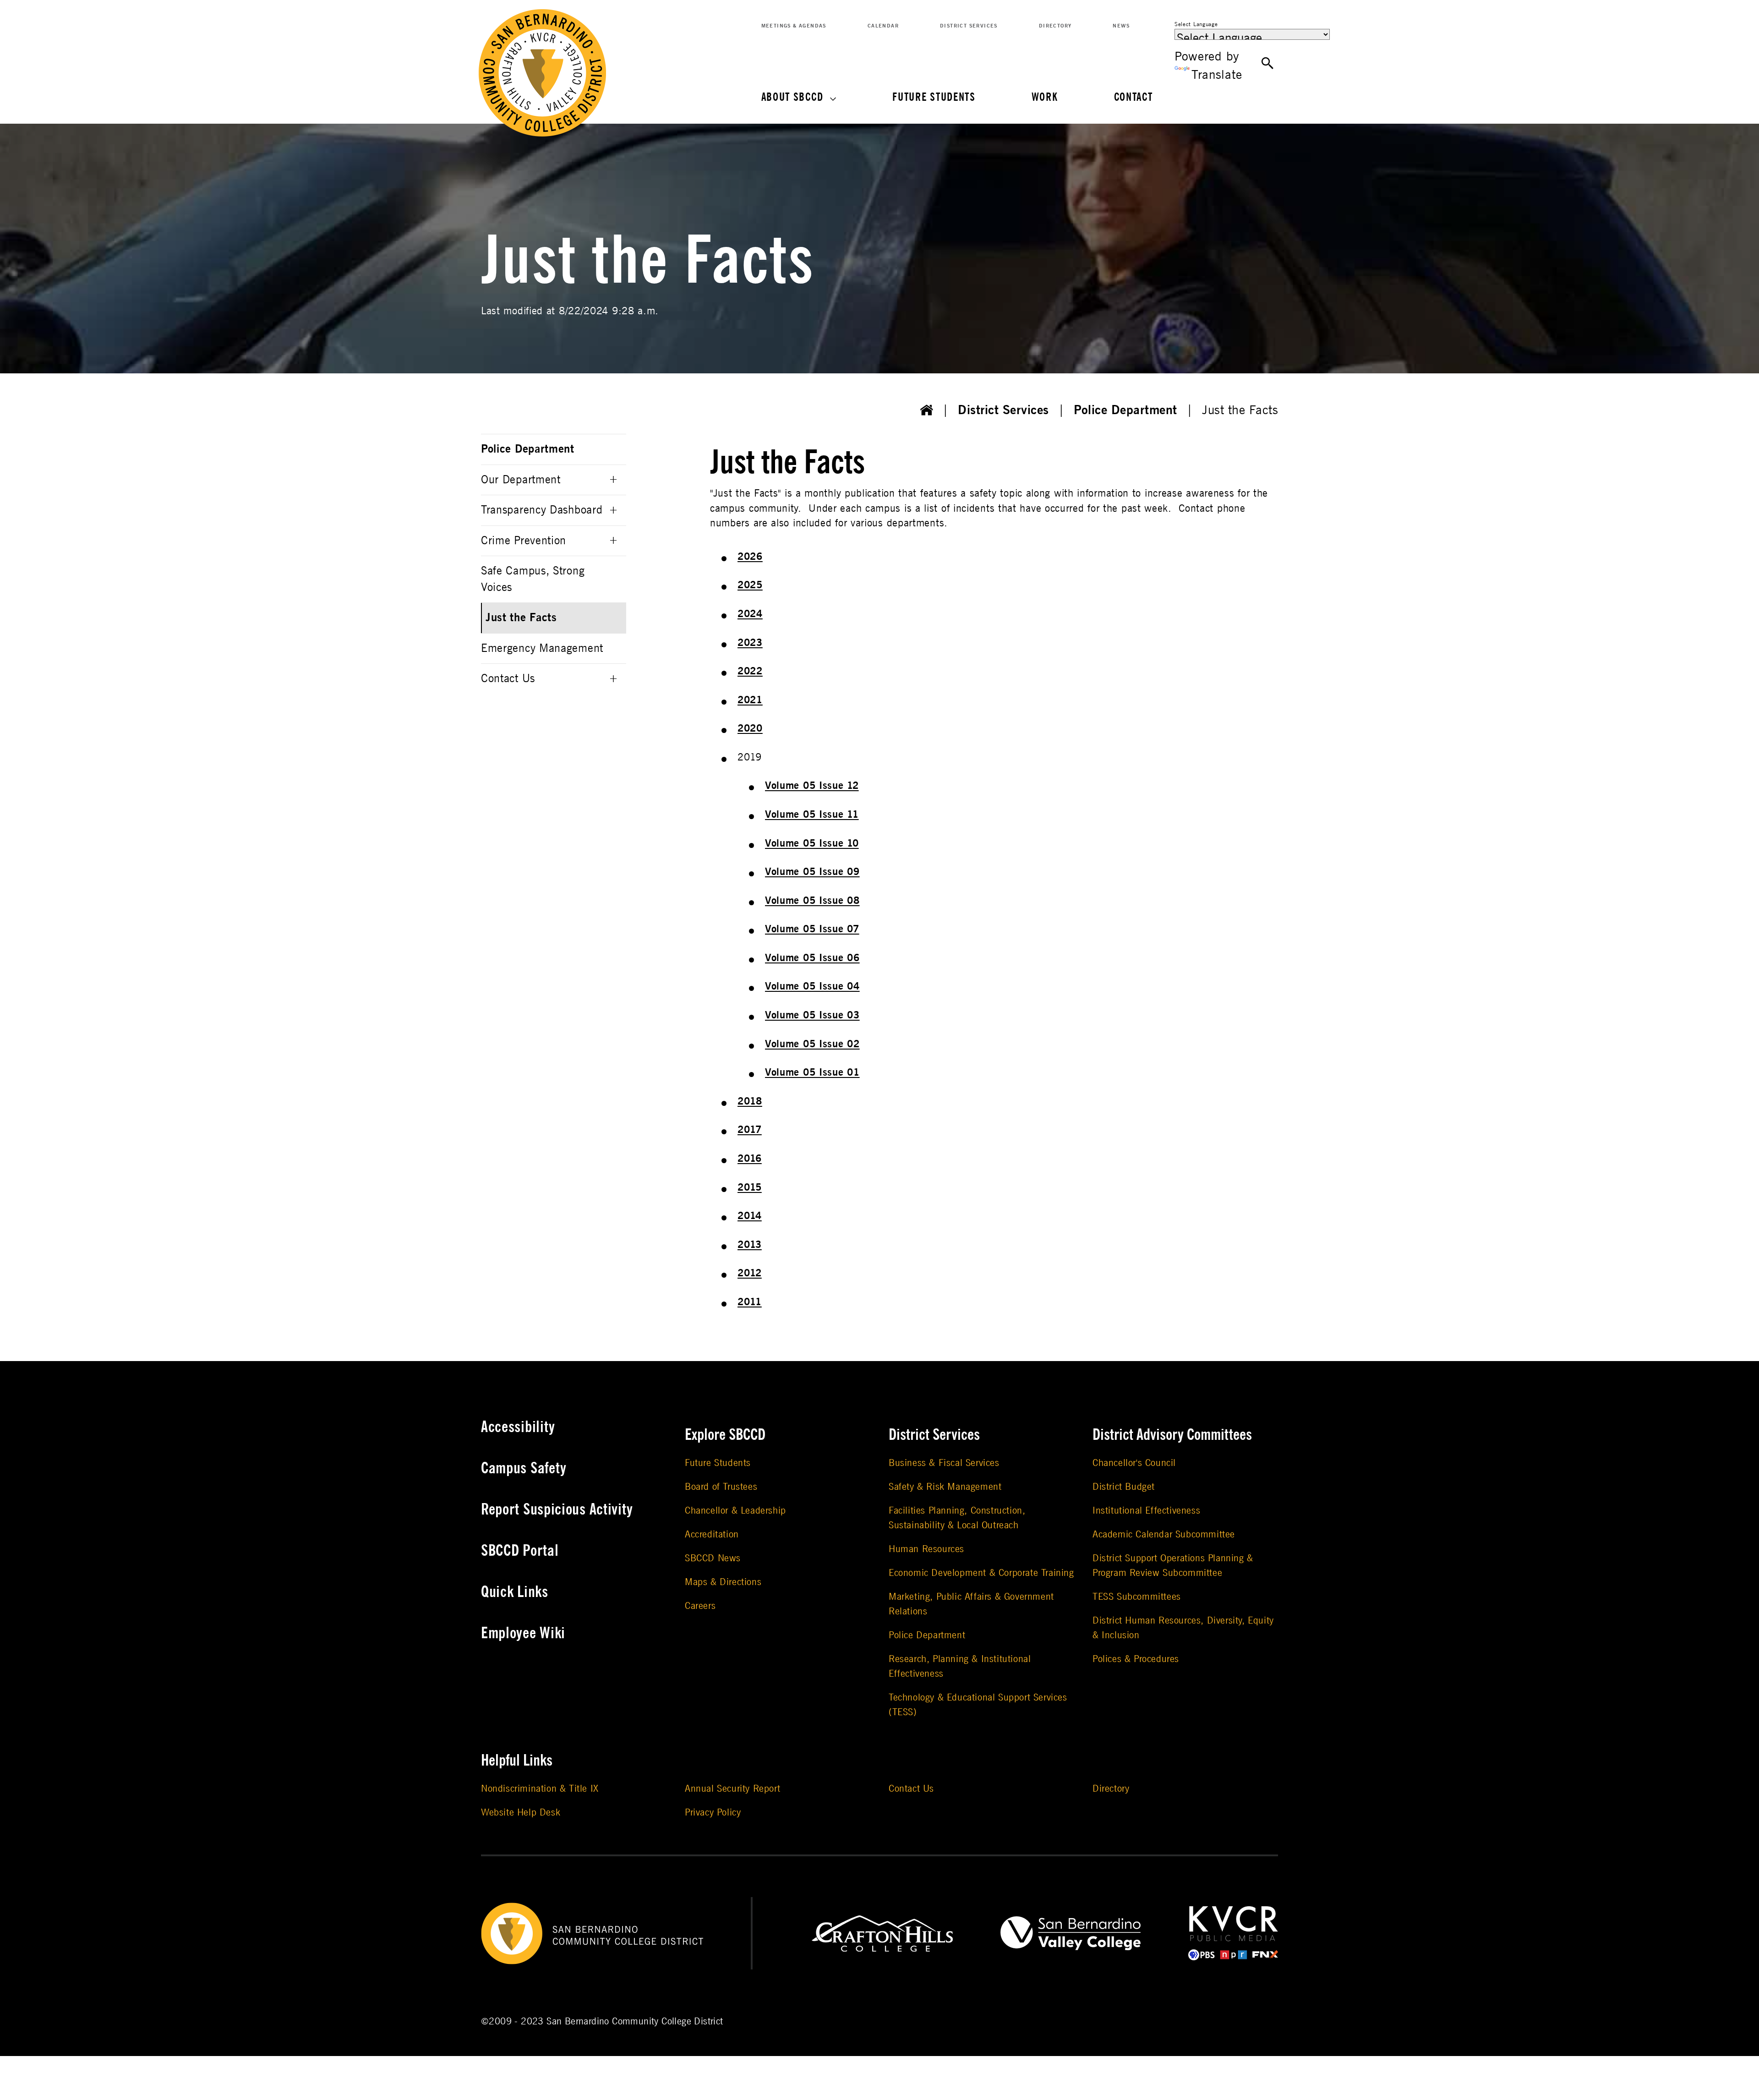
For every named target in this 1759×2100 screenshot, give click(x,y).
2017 (750, 1130)
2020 (750, 728)
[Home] (927, 410)
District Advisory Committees (1172, 1435)
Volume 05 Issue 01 (812, 1072)
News (1121, 26)
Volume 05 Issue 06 (812, 958)
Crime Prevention (524, 541)
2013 (750, 1245)
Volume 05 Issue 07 (812, 929)
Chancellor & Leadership (735, 1511)
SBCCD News (713, 1558)
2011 (750, 1302)
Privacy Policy (713, 1813)
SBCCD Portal (520, 1551)
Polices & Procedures (1136, 1659)
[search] (1268, 64)
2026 (750, 557)
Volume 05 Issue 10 (812, 843)
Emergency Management (542, 648)
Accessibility (518, 1427)
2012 (750, 1273)
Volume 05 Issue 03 (812, 1015)
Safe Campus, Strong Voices (533, 579)
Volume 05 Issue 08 (812, 901)
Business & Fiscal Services (944, 1463)
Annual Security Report (732, 1789)
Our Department (521, 480)
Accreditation (712, 1534)
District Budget (1124, 1487)
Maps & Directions (723, 1582)
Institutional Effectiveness (1146, 1511)
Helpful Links (517, 1761)
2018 (750, 1101)
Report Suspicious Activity (557, 1509)
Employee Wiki (523, 1633)
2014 (750, 1216)
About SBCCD (792, 97)
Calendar (883, 26)
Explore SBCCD (725, 1435)
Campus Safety (524, 1468)
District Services (969, 26)
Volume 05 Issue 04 (812, 986)
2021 (750, 700)
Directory (1055, 26)
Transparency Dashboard (542, 510)
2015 (750, 1187)
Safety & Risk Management (945, 1487)
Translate (1217, 75)
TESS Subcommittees (1137, 1597)
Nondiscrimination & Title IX (540, 1789)
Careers (700, 1606)
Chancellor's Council (1134, 1463)
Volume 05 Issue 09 (812, 872)
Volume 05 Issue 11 (812, 815)
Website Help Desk (521, 1813)
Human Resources (926, 1549)
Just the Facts (521, 618)
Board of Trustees (721, 1487)
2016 (750, 1159)
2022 (750, 671)
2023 (750, 643)
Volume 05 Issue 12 (812, 786)
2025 (750, 585)
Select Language (1196, 24)
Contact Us (508, 679)
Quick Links (515, 1592)
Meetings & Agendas (794, 26)
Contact (1134, 97)
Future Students (934, 97)
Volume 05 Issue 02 (812, 1044)
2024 (750, 614)
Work (1045, 97)
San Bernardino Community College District (635, 2021)
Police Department (1125, 410)
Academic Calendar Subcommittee (1164, 1534)
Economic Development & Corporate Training (981, 1573)
